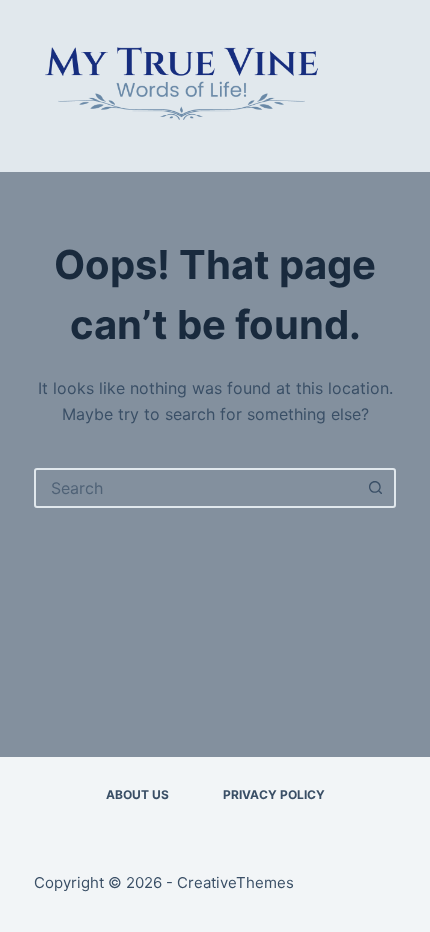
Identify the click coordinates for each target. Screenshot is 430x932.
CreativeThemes (235, 882)
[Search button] (376, 488)
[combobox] (196, 488)
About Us (137, 794)
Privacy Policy (274, 794)
